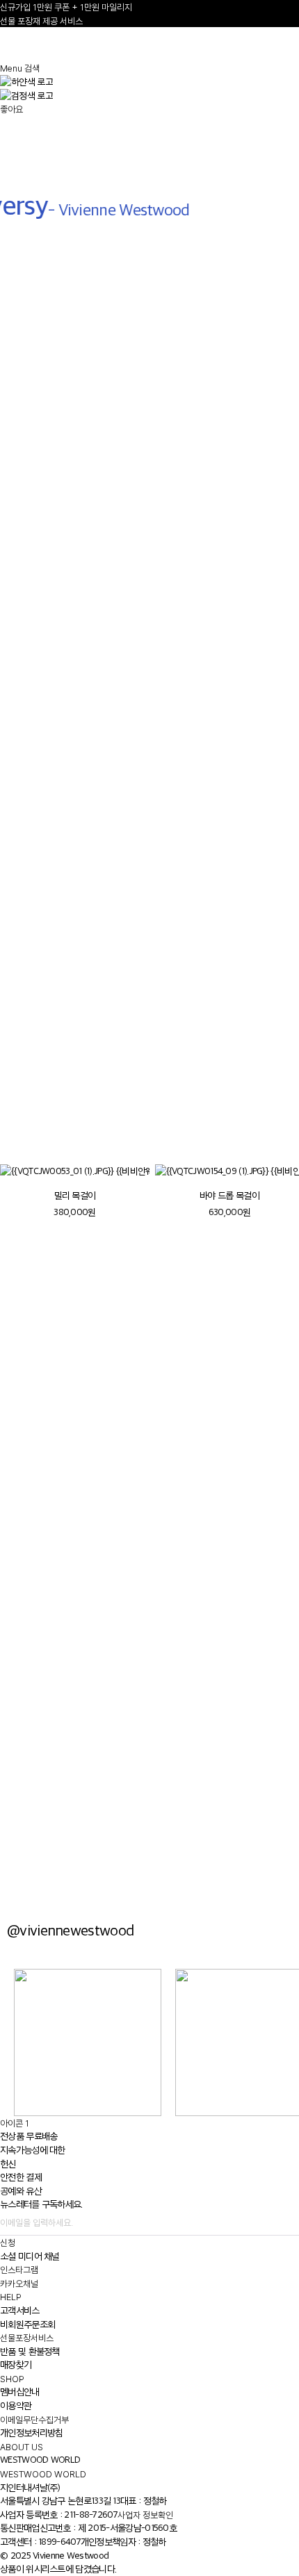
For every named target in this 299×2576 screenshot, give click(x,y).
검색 (32, 68)
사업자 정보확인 (145, 2515)
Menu (11, 68)
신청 (8, 2243)
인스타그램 (19, 2270)
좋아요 (11, 109)
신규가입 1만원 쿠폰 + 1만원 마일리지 (66, 7)
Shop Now (149, 1663)
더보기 (28, 1129)
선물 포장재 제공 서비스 (41, 21)
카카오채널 (19, 2284)
